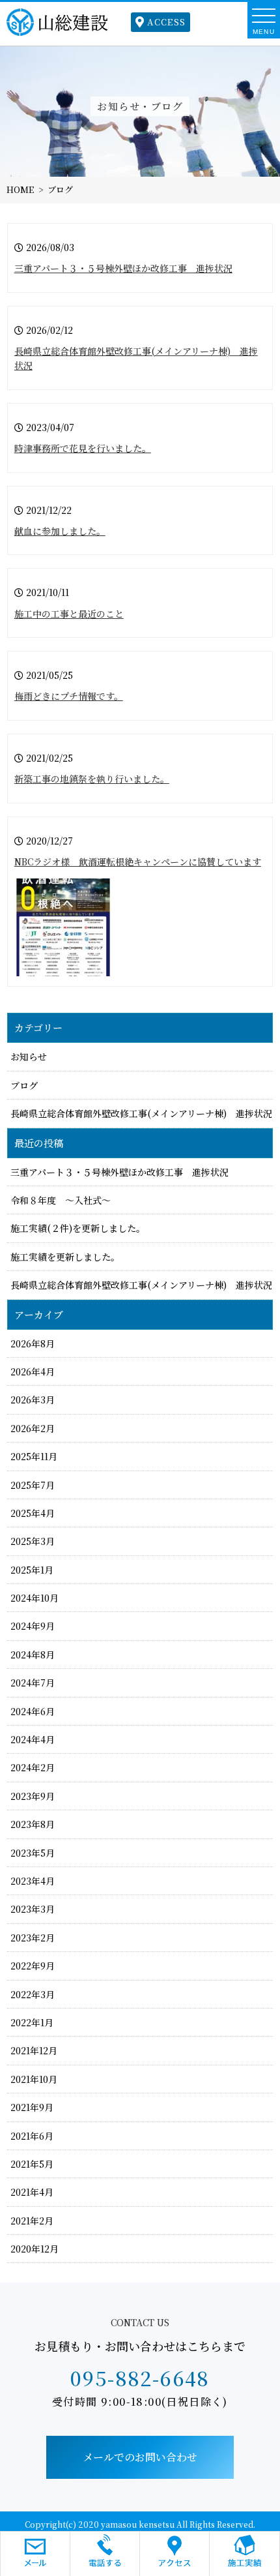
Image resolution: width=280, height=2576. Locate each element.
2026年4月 (33, 1371)
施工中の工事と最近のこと (69, 614)
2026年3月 (33, 1400)
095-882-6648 (140, 2378)
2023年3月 (33, 1909)
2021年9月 (32, 2107)
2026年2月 (33, 1428)
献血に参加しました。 (60, 531)
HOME (20, 189)
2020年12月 (35, 2249)
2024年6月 (33, 1711)
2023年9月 (33, 1796)
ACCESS (166, 22)
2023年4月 (33, 1881)
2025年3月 (33, 1541)
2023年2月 (33, 1938)
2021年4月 (32, 2192)
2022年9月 (33, 1966)
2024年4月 (33, 1739)
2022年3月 (33, 1994)
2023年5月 (33, 1853)
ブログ (60, 189)
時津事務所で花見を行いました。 (83, 448)
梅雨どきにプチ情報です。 (69, 696)
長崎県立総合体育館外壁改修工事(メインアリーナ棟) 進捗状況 (141, 1113)
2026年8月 (33, 1343)
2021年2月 (32, 2221)
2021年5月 (32, 2164)
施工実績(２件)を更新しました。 (78, 1228)
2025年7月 (33, 1485)
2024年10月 (35, 1598)
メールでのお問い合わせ (140, 2457)
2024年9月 (33, 1626)
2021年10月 (34, 2079)
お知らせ (29, 1056)
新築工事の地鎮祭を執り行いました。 (92, 779)
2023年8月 (33, 1824)
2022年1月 (32, 2022)
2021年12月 (34, 2050)
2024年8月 (33, 1655)
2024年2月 (33, 1767)
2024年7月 (33, 1683)
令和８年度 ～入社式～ (61, 1200)
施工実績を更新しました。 (65, 1257)
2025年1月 (32, 1570)
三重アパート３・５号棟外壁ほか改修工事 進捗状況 (123, 268)
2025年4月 (33, 1513)
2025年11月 (34, 1456)
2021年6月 (32, 2136)
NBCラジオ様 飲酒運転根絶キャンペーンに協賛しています (138, 861)
